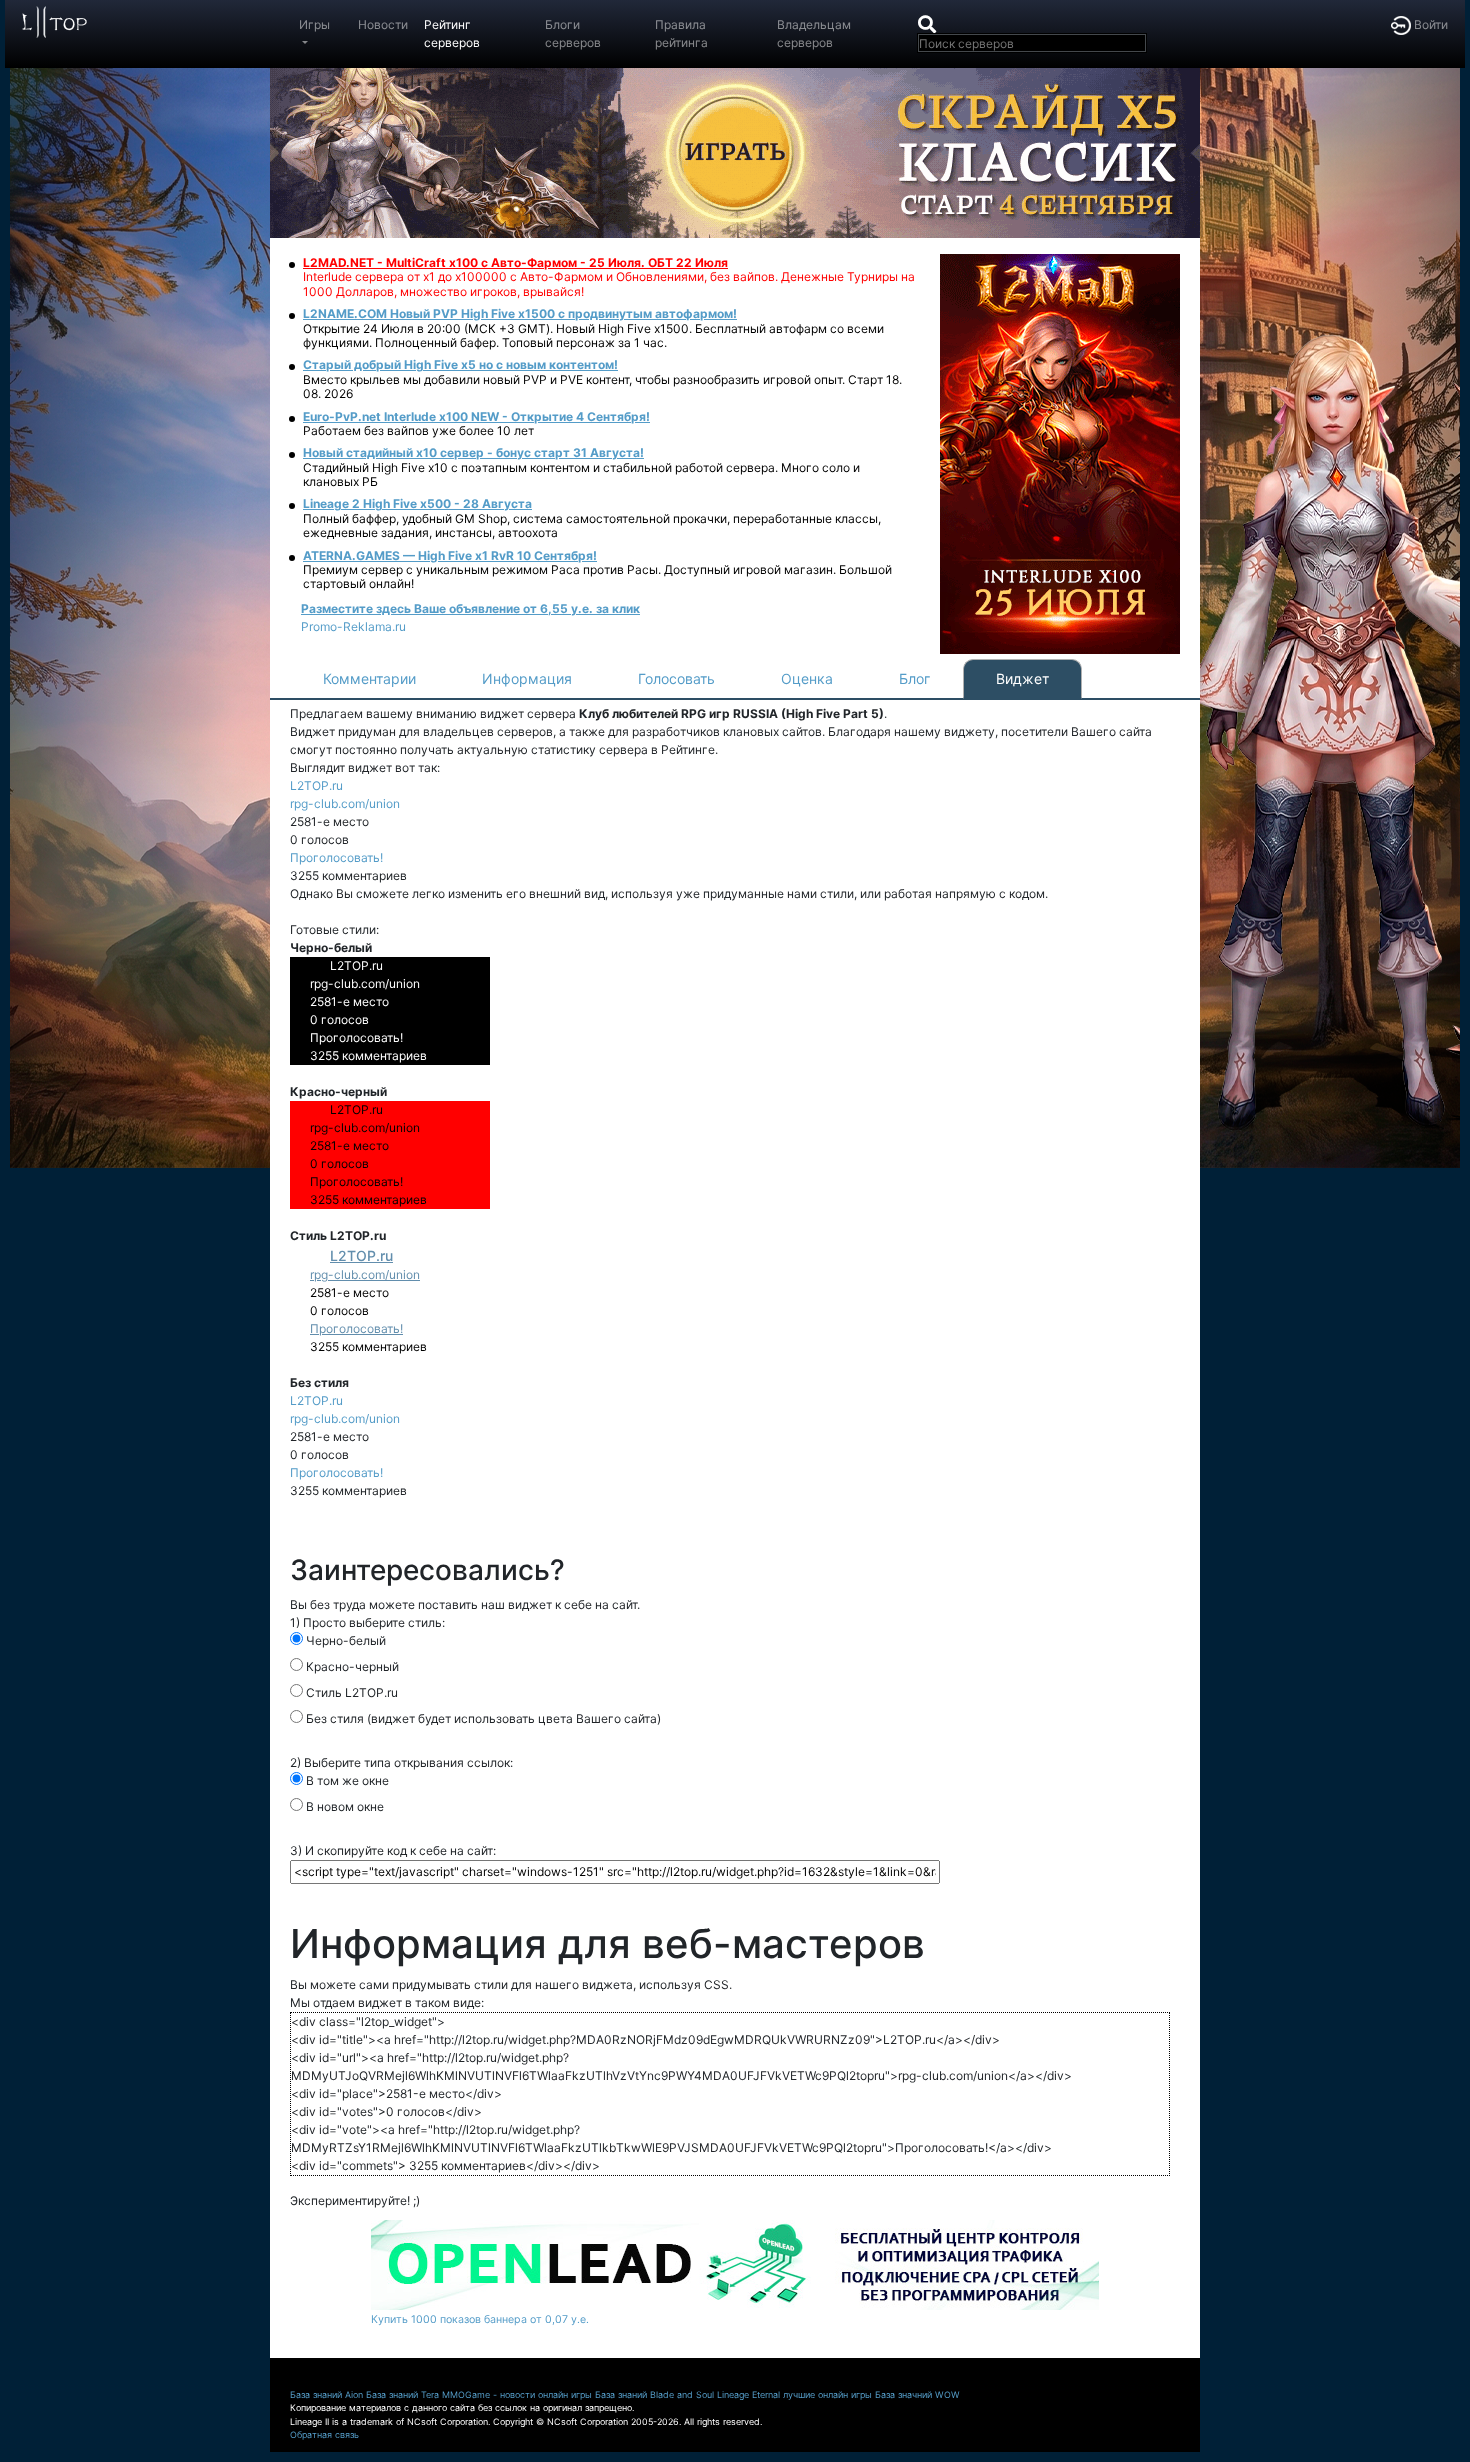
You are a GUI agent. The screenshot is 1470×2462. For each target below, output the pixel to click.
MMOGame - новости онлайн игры (517, 2394)
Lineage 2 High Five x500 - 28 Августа (417, 503)
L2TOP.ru (316, 785)
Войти (1429, 24)
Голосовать (676, 678)
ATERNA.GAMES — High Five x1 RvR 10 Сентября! (450, 555)
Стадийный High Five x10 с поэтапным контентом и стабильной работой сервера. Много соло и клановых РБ (581, 474)
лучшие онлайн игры (827, 2394)
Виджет (1022, 678)
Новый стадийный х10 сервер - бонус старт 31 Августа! (473, 452)
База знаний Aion (326, 2394)
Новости (383, 24)
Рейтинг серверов (452, 33)
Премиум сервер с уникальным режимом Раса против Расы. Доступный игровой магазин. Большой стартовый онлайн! (597, 576)
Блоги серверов (573, 33)
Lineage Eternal (748, 2394)
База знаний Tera (402, 2394)
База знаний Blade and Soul (654, 2394)
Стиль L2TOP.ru (350, 1692)
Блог (914, 678)
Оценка (807, 678)
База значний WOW (917, 2394)
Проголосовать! (336, 857)
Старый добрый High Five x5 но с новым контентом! (460, 364)
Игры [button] (314, 24)
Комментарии (369, 678)
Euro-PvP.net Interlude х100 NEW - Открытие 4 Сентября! (476, 416)
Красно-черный (351, 1666)
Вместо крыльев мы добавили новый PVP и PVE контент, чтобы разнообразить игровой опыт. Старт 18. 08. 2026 (602, 386)
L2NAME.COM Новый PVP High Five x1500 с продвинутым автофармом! (520, 313)
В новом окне (343, 1806)
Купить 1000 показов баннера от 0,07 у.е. (480, 2319)
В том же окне (346, 1780)
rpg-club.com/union (345, 803)
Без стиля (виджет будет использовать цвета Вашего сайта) (482, 1718)
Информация (527, 678)
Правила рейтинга (681, 33)
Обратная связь (324, 2434)
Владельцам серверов (814, 33)
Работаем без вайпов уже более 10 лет (418, 430)
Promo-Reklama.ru (353, 626)
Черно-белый (344, 1640)
